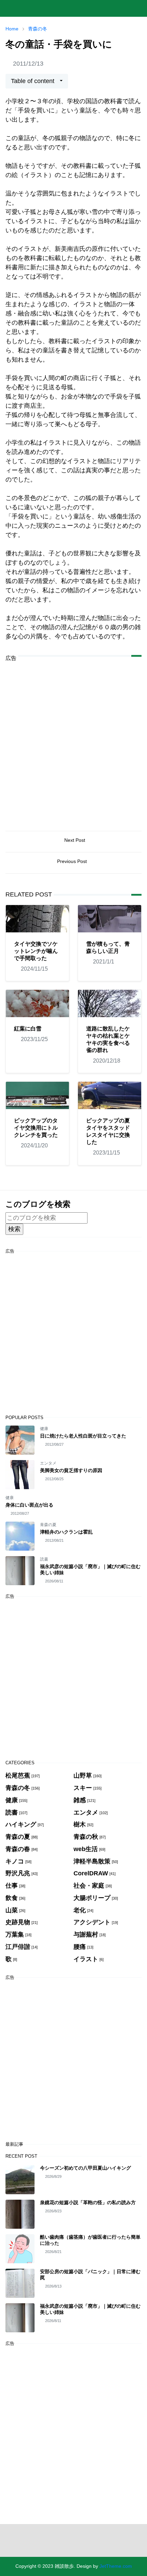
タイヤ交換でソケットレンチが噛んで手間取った (36, 951)
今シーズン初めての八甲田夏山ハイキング (85, 2168)
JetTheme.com (116, 2566)
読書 (44, 1559)
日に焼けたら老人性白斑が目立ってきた (83, 1436)
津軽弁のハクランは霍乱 (66, 1532)
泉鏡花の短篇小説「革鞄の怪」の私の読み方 (88, 2202)
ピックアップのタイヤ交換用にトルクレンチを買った (36, 1128)
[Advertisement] (73, 741)
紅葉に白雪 (28, 1029)
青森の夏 (48, 1525)
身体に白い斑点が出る (29, 1505)
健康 (44, 1429)
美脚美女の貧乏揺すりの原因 (71, 1470)
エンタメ (48, 1463)
